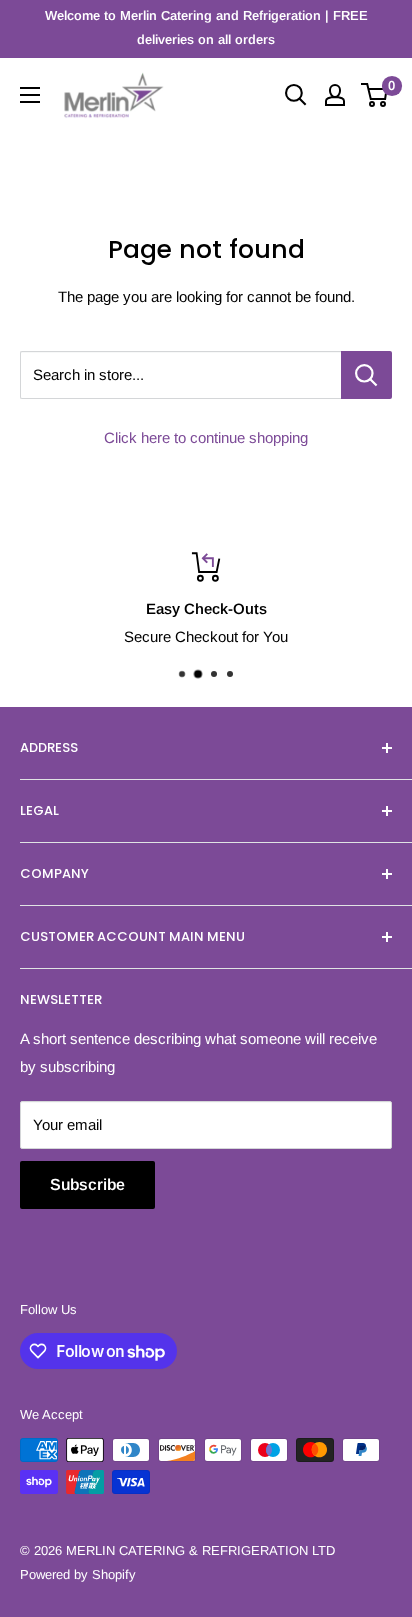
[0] (375, 95)
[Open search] (296, 95)
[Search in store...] (366, 375)
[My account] (335, 95)
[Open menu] (30, 95)
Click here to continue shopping (206, 437)
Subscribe (87, 1184)
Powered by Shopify (78, 1574)
